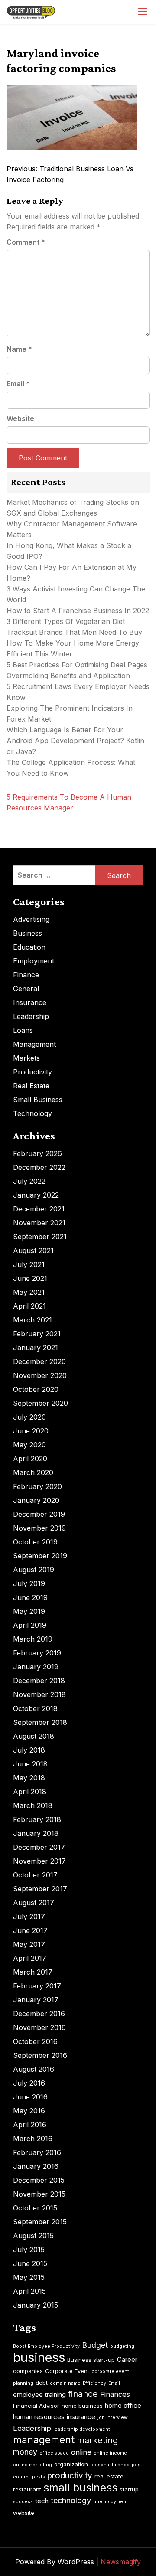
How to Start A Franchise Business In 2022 (78, 611)
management (44, 2440)
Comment (26, 242)
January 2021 (36, 1348)
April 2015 (29, 2291)
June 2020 (31, 1431)
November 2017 (39, 1861)
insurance (81, 2417)
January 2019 (36, 1667)
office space (54, 2453)
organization (71, 2464)
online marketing (32, 2465)
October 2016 (35, 2041)
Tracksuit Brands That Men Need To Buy (74, 632)
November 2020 (40, 1375)
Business (28, 933)
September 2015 (40, 2222)
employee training (39, 2395)
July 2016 (29, 2083)
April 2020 (30, 1459)
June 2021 (30, 1278)
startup (129, 2489)
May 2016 (29, 2111)
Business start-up (91, 2360)
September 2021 (40, 1237)
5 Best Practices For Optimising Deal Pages (77, 665)
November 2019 (39, 1528)
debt (42, 2383)
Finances (115, 2394)
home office (123, 2405)
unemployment (110, 2502)
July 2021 (29, 1264)
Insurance (30, 1002)
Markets (26, 1058)
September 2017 (40, 1889)
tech (42, 2501)
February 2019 (37, 1653)
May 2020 (29, 1445)
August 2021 (33, 1250)
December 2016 (39, 2014)
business (39, 2357)
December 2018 (39, 1681)
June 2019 (30, 1597)
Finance (26, 975)
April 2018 (30, 1792)
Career (127, 2359)
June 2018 (30, 1764)
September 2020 (41, 1403)
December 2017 (39, 1847)
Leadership (31, 1016)
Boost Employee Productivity (46, 2346)
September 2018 (40, 1722)
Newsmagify (121, 2562)
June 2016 (30, 2097)
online (81, 2452)
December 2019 (39, 1514)
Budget (95, 2345)
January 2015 (36, 2305)
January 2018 (36, 1833)
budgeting (122, 2346)
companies (28, 2371)
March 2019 (33, 1639)
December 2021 (39, 1209)
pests (39, 2477)
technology (71, 2500)
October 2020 (36, 1389)
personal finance (110, 2465)
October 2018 (35, 1708)
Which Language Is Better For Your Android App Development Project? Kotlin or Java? (75, 741)
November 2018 (39, 1694)
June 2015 (30, 2263)
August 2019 (34, 1570)
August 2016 (34, 2069)
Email (18, 384)
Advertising (31, 919)
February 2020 (37, 1486)
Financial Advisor (36, 2406)
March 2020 (33, 1472)
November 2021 (39, 1223)
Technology (32, 1113)
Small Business (38, 1100)
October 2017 (35, 1875)
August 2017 (34, 1903)
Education (29, 947)
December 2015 (39, 2180)
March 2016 (33, 2139)
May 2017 (29, 1944)
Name (19, 349)
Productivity (32, 1072)
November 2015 (39, 2194)
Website (20, 418)
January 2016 (36, 2166)
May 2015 (29, 2277)
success (23, 2502)
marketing (97, 2440)
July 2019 (29, 1583)
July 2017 (29, 1916)
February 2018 (37, 1819)
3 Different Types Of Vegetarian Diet (66, 621)
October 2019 (35, 1542)
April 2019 (30, 1625)
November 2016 (39, 2027)
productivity (70, 2476)
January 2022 (36, 1195)
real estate (109, 2476)
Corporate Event (67, 2371)
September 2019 (40, 1556)
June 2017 (30, 1930)
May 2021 (29, 1292)
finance (83, 2394)
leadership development (82, 2429)
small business (80, 2488)
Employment (34, 961)
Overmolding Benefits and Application (68, 676)
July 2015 (29, 2250)
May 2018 (29, 1778)
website (24, 2513)
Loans (23, 1030)
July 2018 (29, 1750)
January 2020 (36, 1500)
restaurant (27, 2489)
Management (34, 1044)
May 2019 (29, 1611)
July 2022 (29, 1181)
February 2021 (37, 1334)
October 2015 (35, 2208)
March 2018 (33, 1805)
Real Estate (31, 1086)
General (26, 989)
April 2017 (30, 1958)
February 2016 (37, 2152)
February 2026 (37, 1153)
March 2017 (33, 1972)
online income (110, 2453)
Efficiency (94, 2383)
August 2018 (34, 1736)
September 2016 (40, 2055)
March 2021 (32, 1320)
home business (82, 2406)
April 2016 (30, 2125)
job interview (113, 2418)
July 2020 (29, 1417)
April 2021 (29, 1306)
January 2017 (36, 2000)
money (25, 2452)
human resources (39, 2417)
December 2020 (39, 1361)
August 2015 (33, 2236)
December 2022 (39, 1167)
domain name (65, 2383)
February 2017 (37, 1986)
